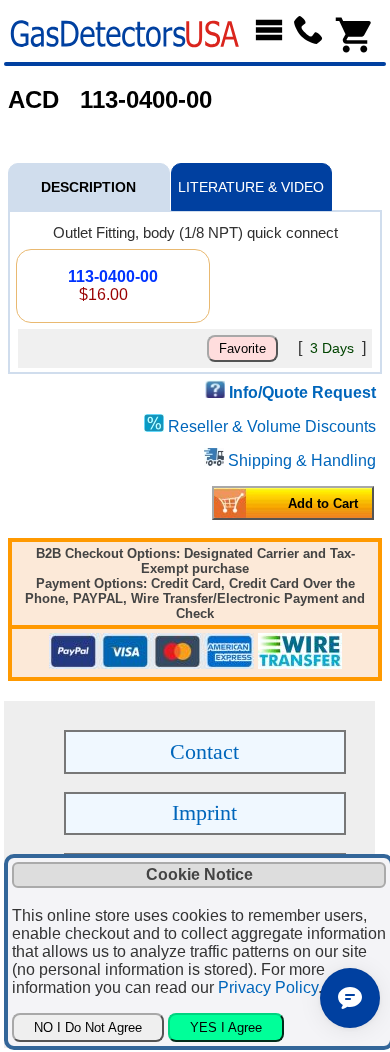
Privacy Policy (268, 987)
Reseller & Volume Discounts (272, 426)
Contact (204, 751)
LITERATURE (251, 187)
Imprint (204, 812)
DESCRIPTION (88, 187)
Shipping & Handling (302, 460)
